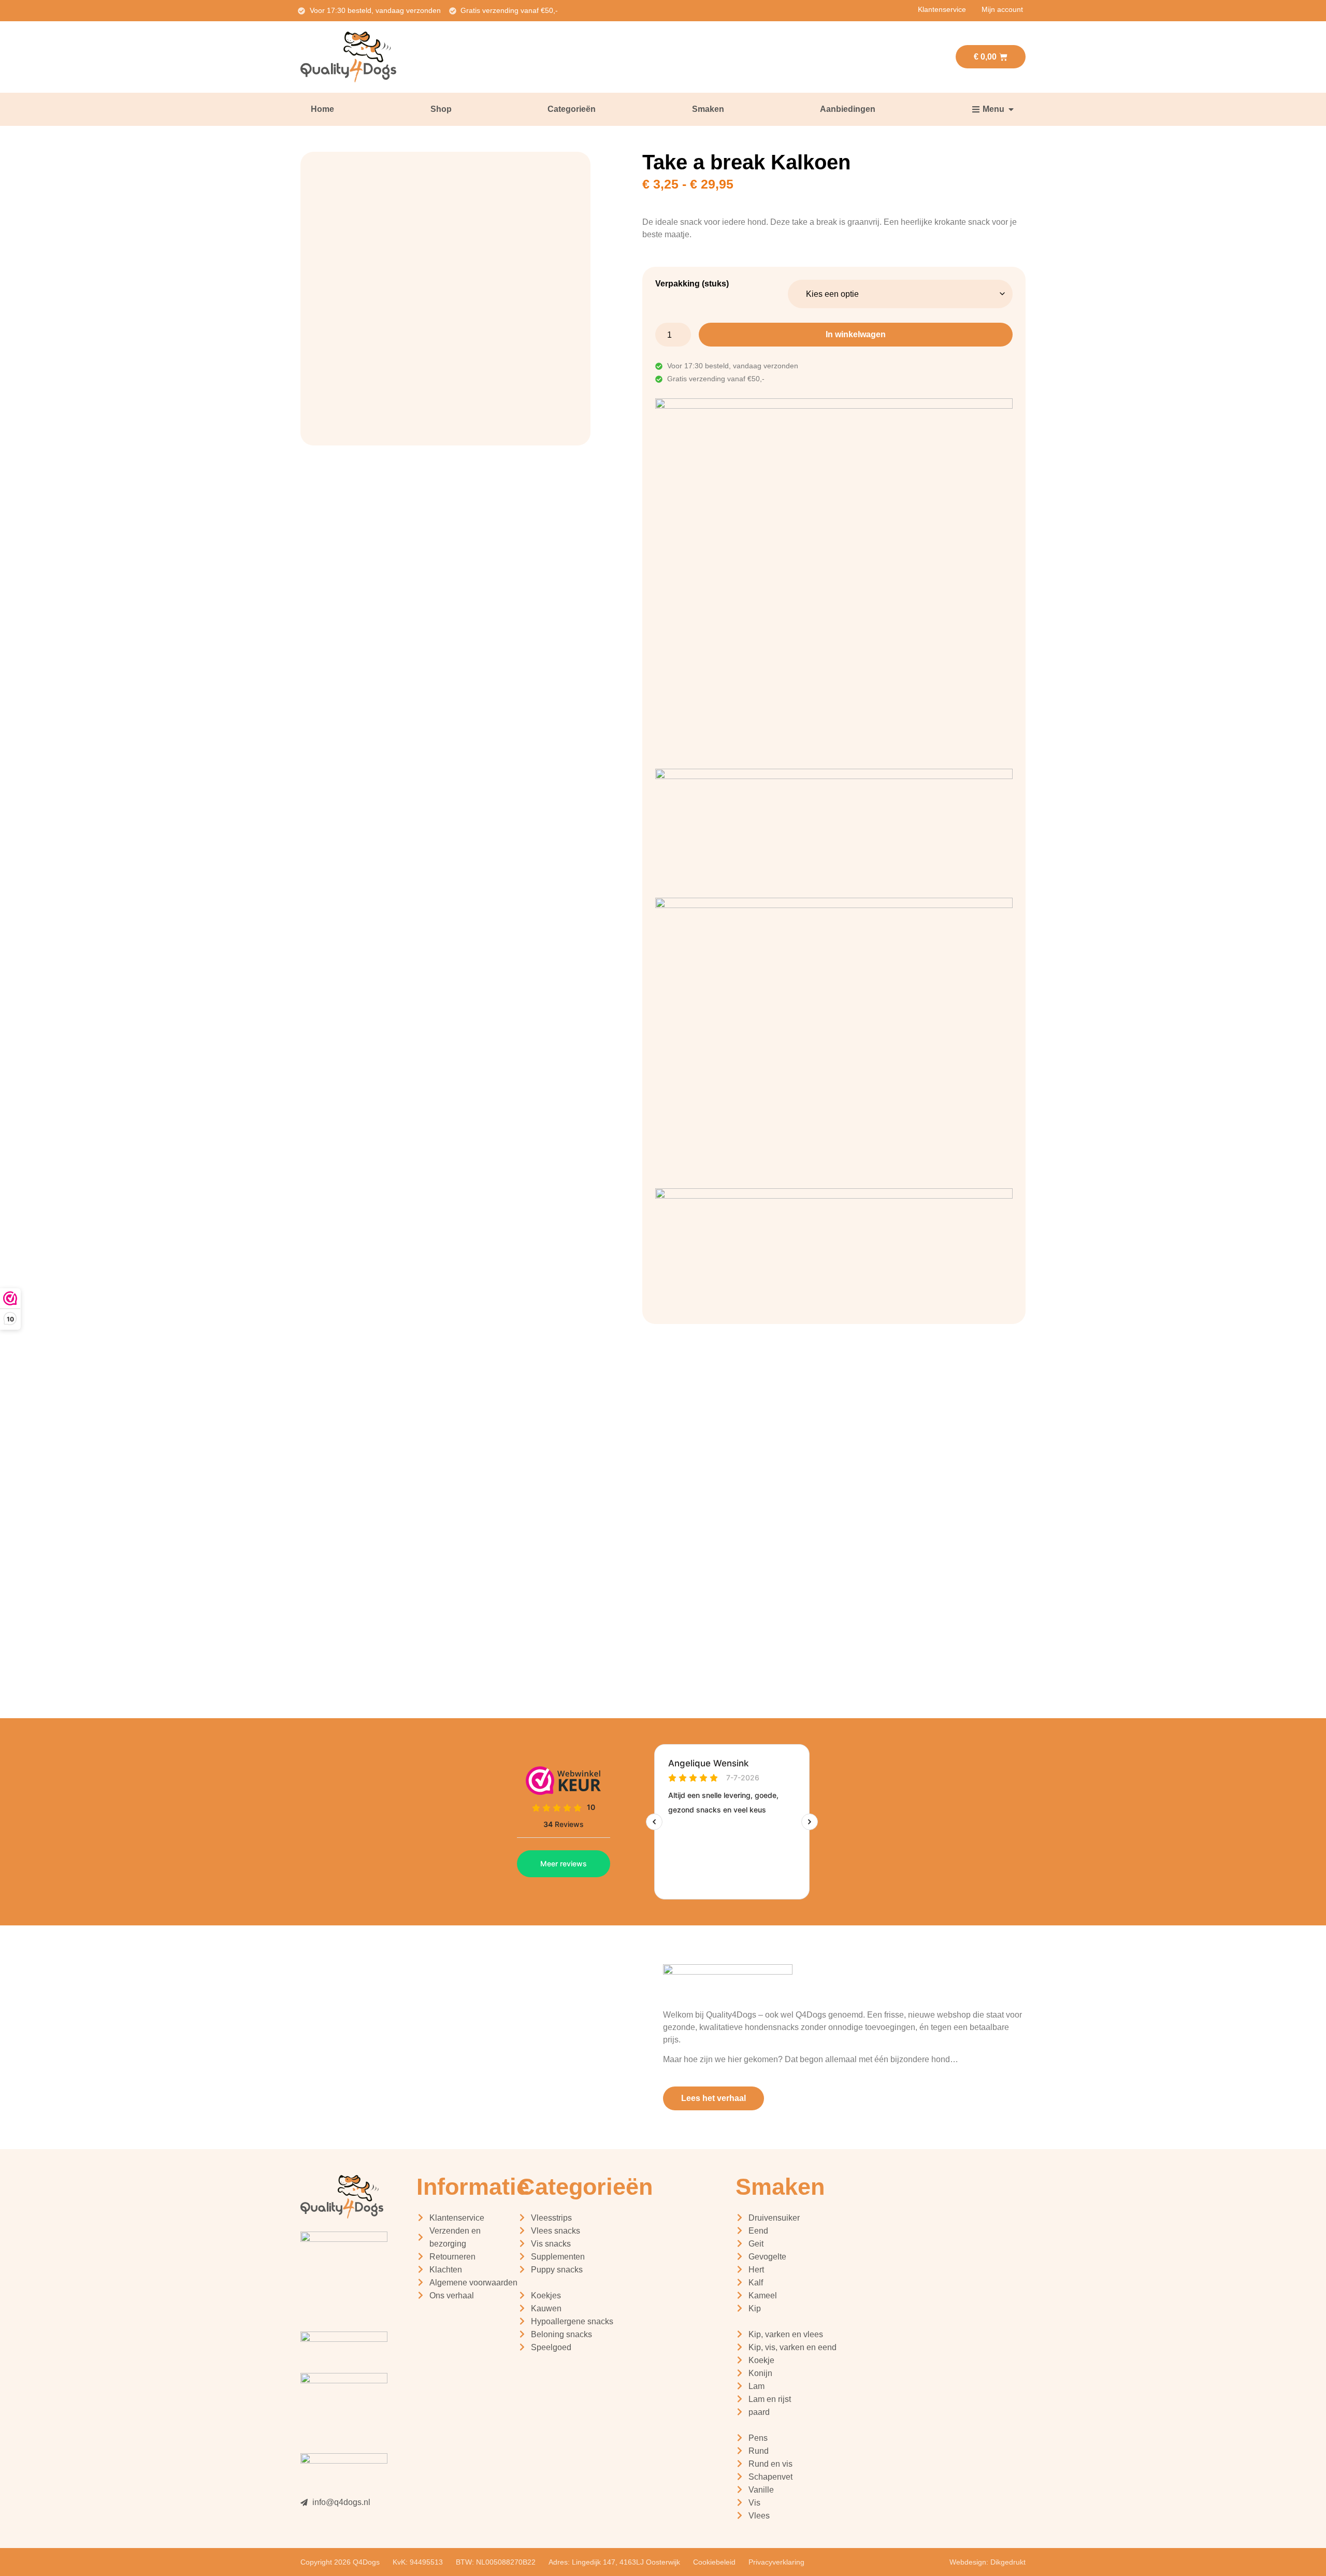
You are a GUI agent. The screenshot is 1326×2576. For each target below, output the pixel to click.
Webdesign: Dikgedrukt (988, 2562)
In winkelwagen (856, 334)
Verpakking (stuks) (692, 284)
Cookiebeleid (714, 2562)
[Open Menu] (1011, 109)
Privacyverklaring (776, 2562)
